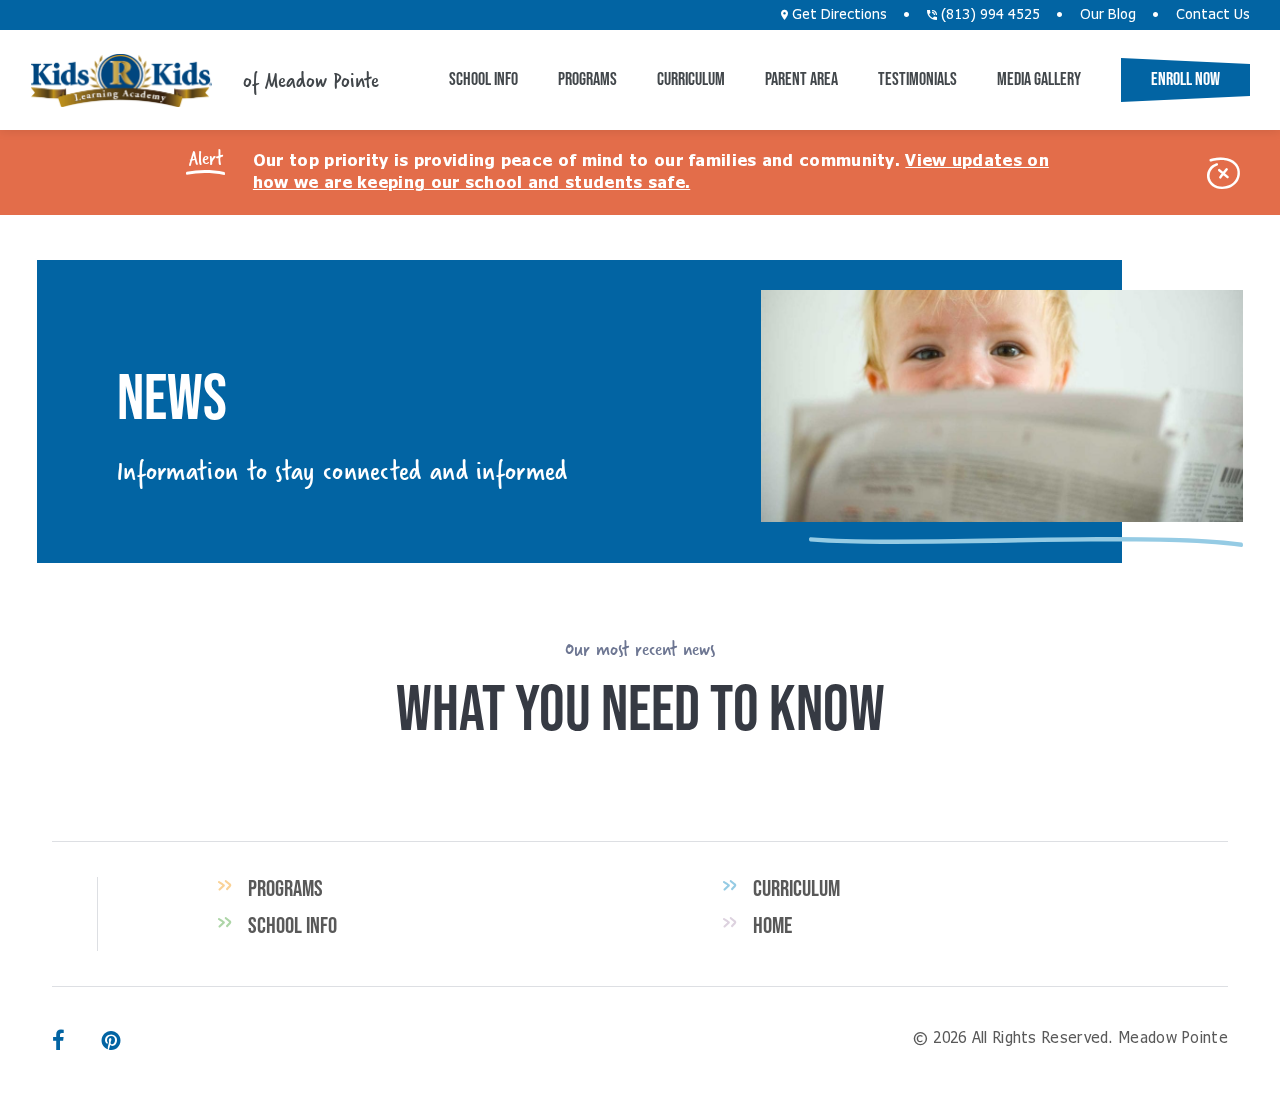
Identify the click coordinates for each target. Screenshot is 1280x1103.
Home (772, 925)
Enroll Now (1185, 79)
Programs (587, 79)
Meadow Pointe (121, 80)
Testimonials (917, 79)
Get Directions (837, 15)
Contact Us (1213, 15)
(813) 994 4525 (988, 15)
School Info (483, 79)
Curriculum (691, 79)
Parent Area (801, 79)
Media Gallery (1039, 79)
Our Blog (1108, 15)
